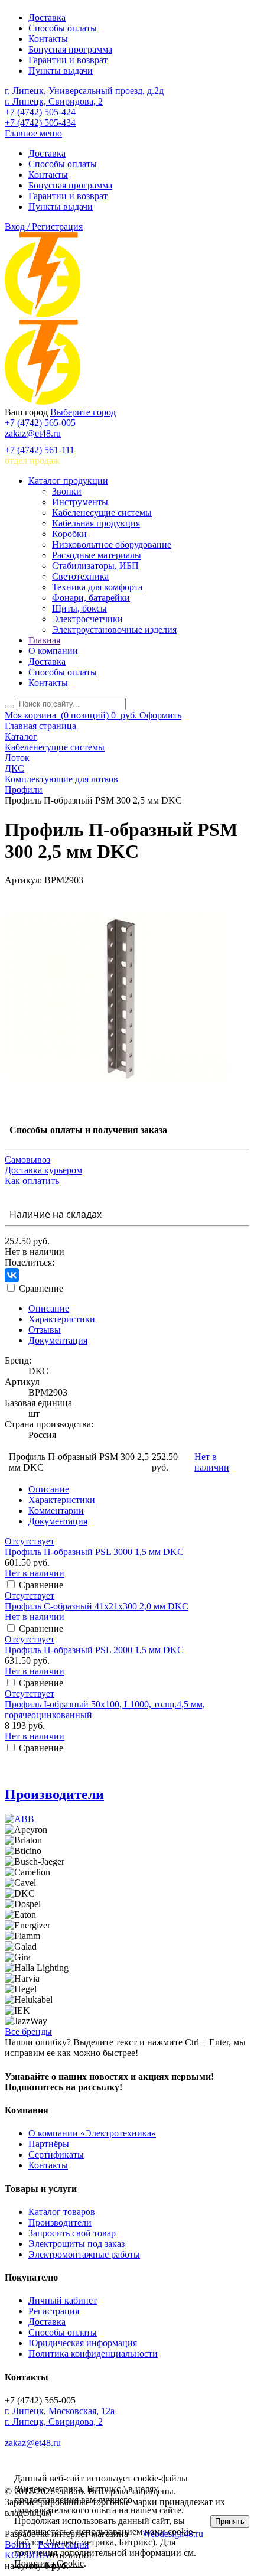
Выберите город (83, 412)
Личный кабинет (63, 2300)
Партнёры (49, 2144)
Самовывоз (27, 1159)
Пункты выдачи (61, 71)
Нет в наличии (212, 1462)
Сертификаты (56, 2154)
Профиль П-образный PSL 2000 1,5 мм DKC (94, 1650)
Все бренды (28, 2032)
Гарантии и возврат (68, 60)
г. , (60, 2411)
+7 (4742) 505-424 (40, 112)
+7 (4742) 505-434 (40, 123)
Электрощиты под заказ (76, 2244)
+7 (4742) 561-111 (40, 450)
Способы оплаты (63, 28)
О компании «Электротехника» (92, 2133)
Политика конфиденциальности (93, 2354)
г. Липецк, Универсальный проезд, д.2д (84, 91)
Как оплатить (32, 1181)
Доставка (47, 17)
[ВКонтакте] (12, 1275)
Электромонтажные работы (84, 2254)
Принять (230, 2521)
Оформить (160, 715)
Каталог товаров (62, 2212)
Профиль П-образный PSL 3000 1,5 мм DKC (94, 1552)
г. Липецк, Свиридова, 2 (54, 101)
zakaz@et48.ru (33, 433)
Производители (54, 1794)
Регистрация (54, 2311)
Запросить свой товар (72, 2233)
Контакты (48, 39)
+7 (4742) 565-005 (40, 423)
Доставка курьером (43, 1170)
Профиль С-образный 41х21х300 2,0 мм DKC (97, 1606)
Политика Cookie (49, 2563)
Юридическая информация (83, 2343)
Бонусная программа (70, 49)
